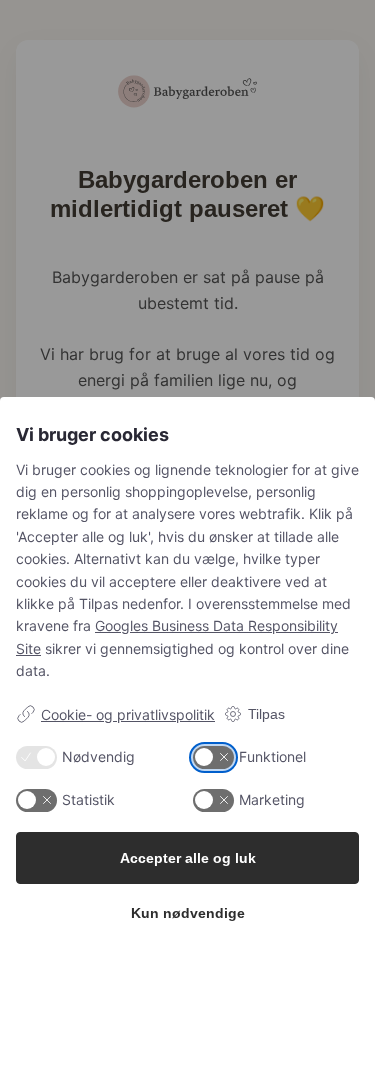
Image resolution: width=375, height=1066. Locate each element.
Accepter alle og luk (188, 858)
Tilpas (266, 714)
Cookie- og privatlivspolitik (128, 714)
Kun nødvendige (188, 913)
